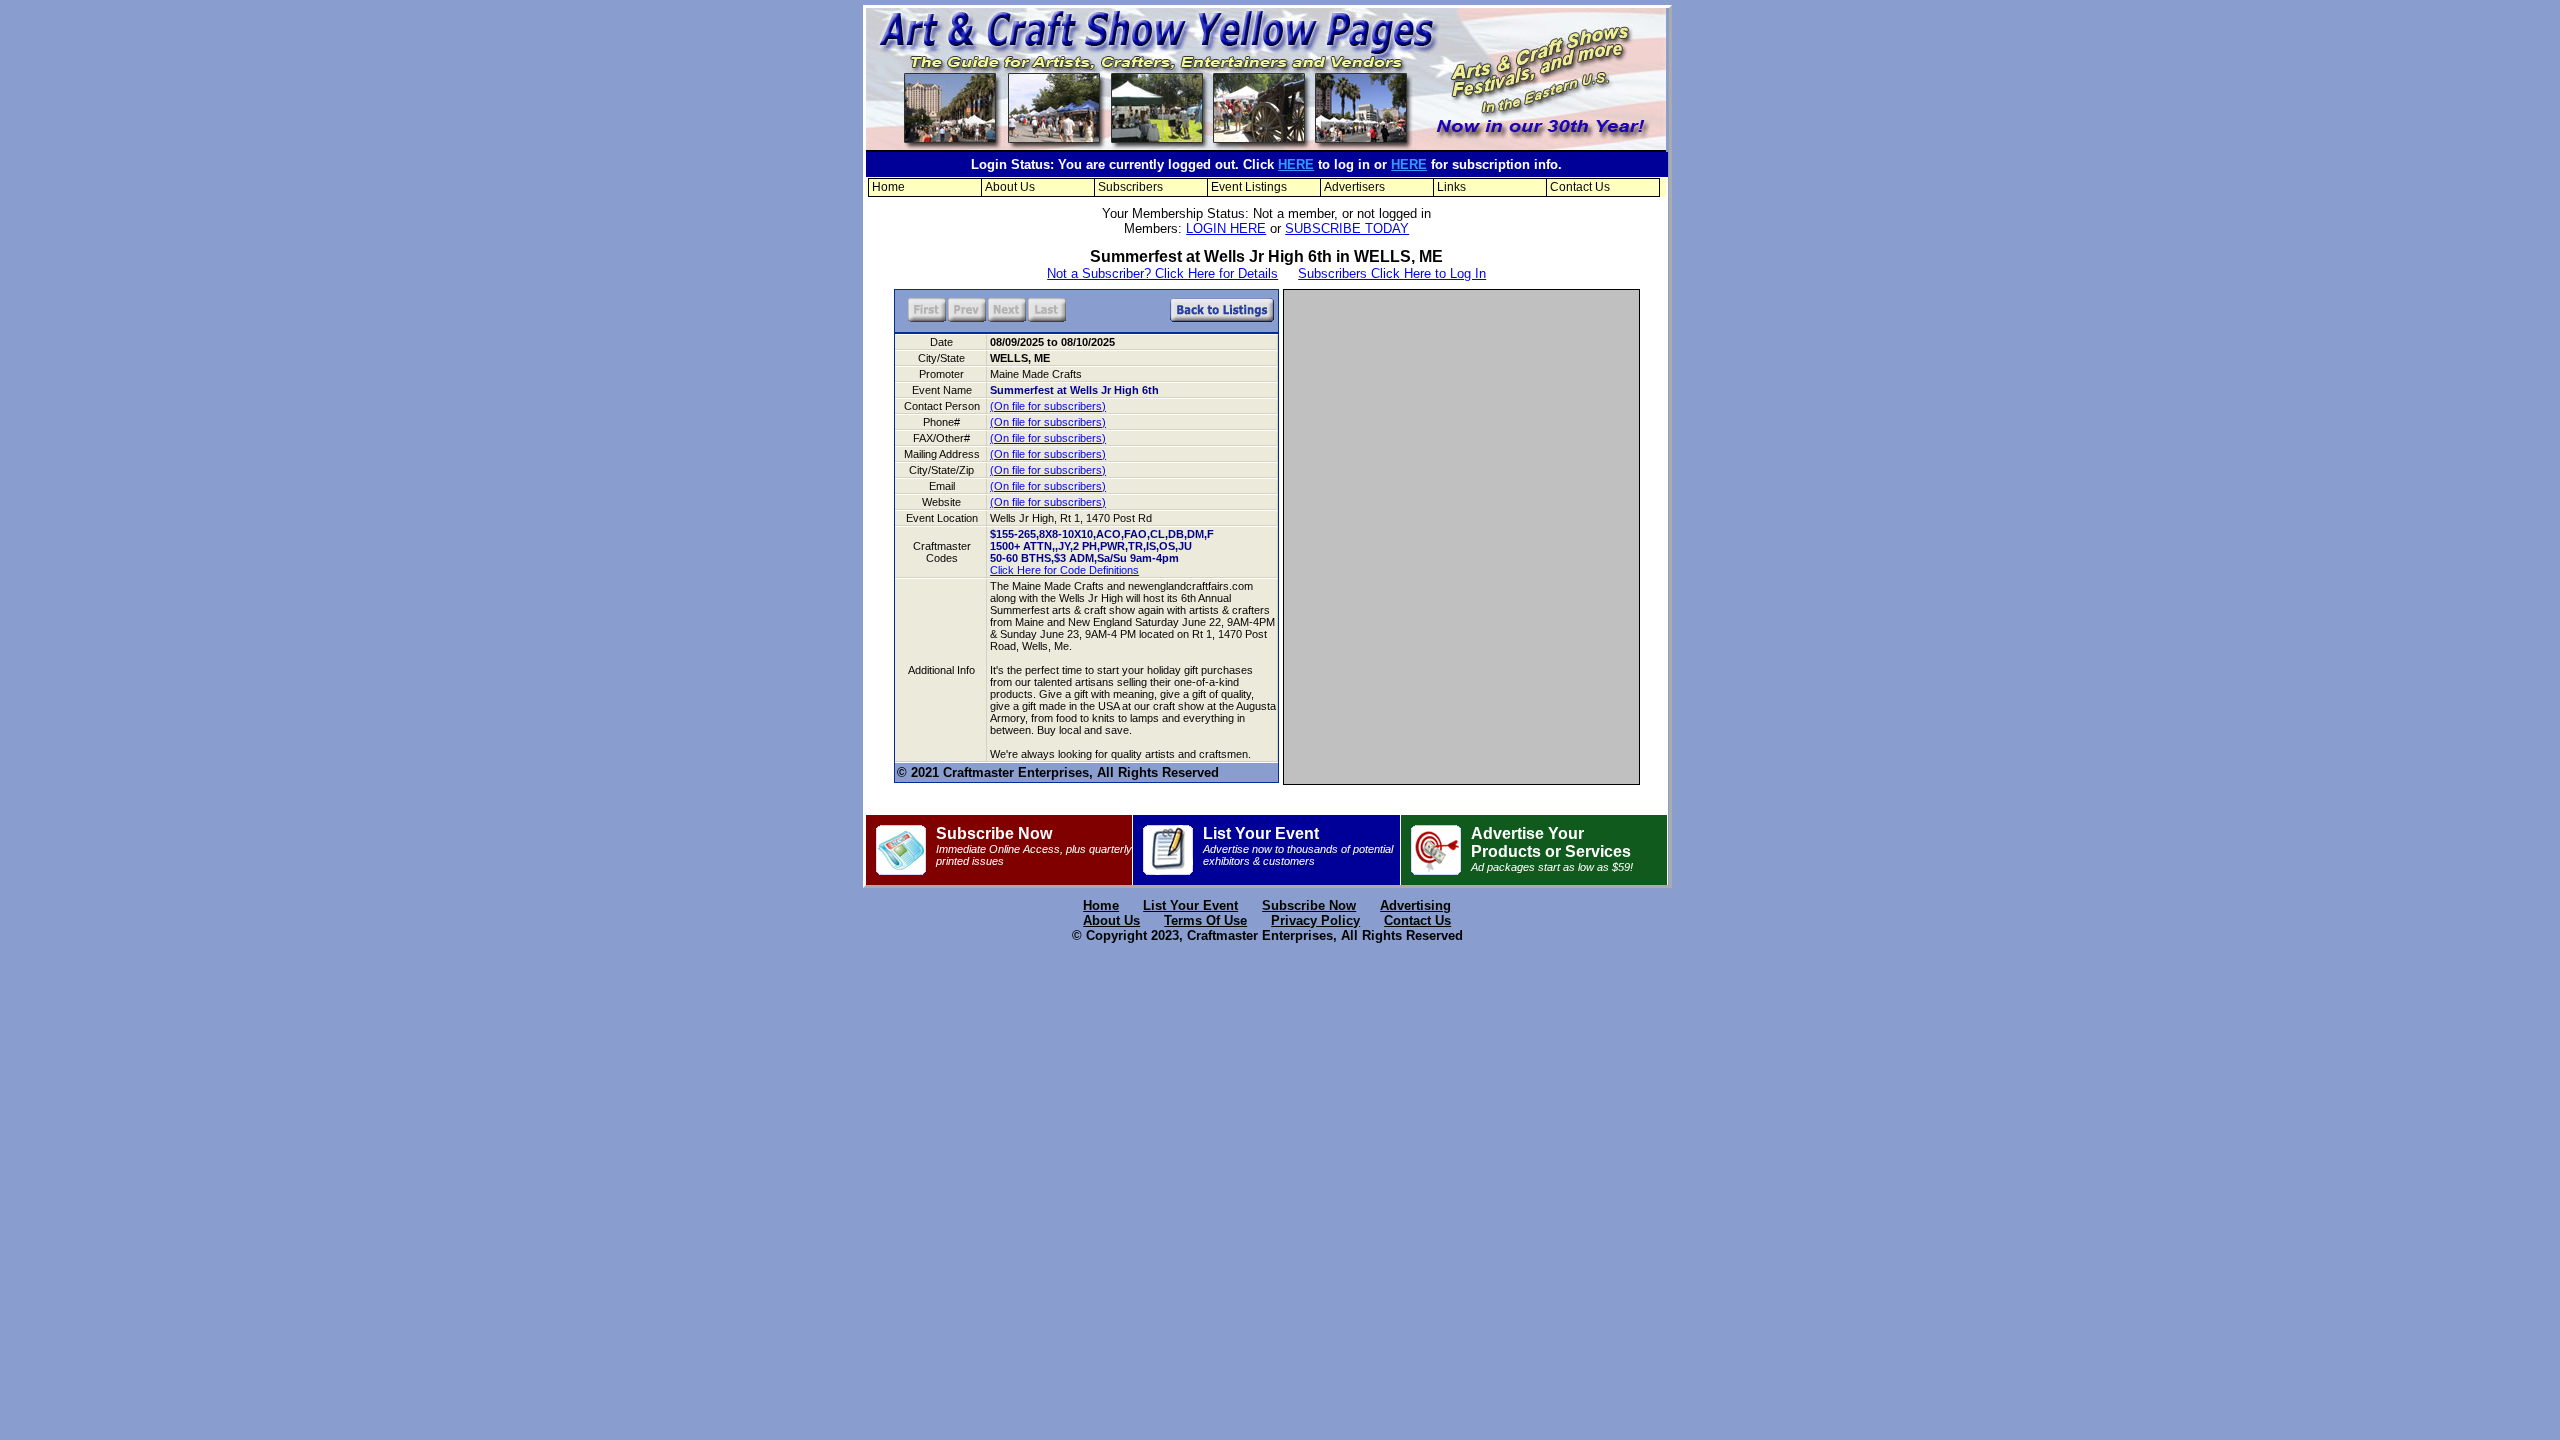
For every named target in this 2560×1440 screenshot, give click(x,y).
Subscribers (1130, 187)
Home (888, 187)
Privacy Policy (1315, 920)
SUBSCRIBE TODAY (1347, 228)
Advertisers (1354, 187)
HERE (1296, 164)
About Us (1010, 187)
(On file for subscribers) (1048, 406)
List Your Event (1298, 846)
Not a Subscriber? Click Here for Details (1162, 273)
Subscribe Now (1034, 846)
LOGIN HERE (1226, 228)
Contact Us (1580, 187)
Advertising (1415, 905)
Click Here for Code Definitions (1064, 570)
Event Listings (1249, 187)
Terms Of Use (1205, 920)
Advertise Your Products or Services (1552, 849)
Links (1451, 187)
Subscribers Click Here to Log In (1392, 273)
